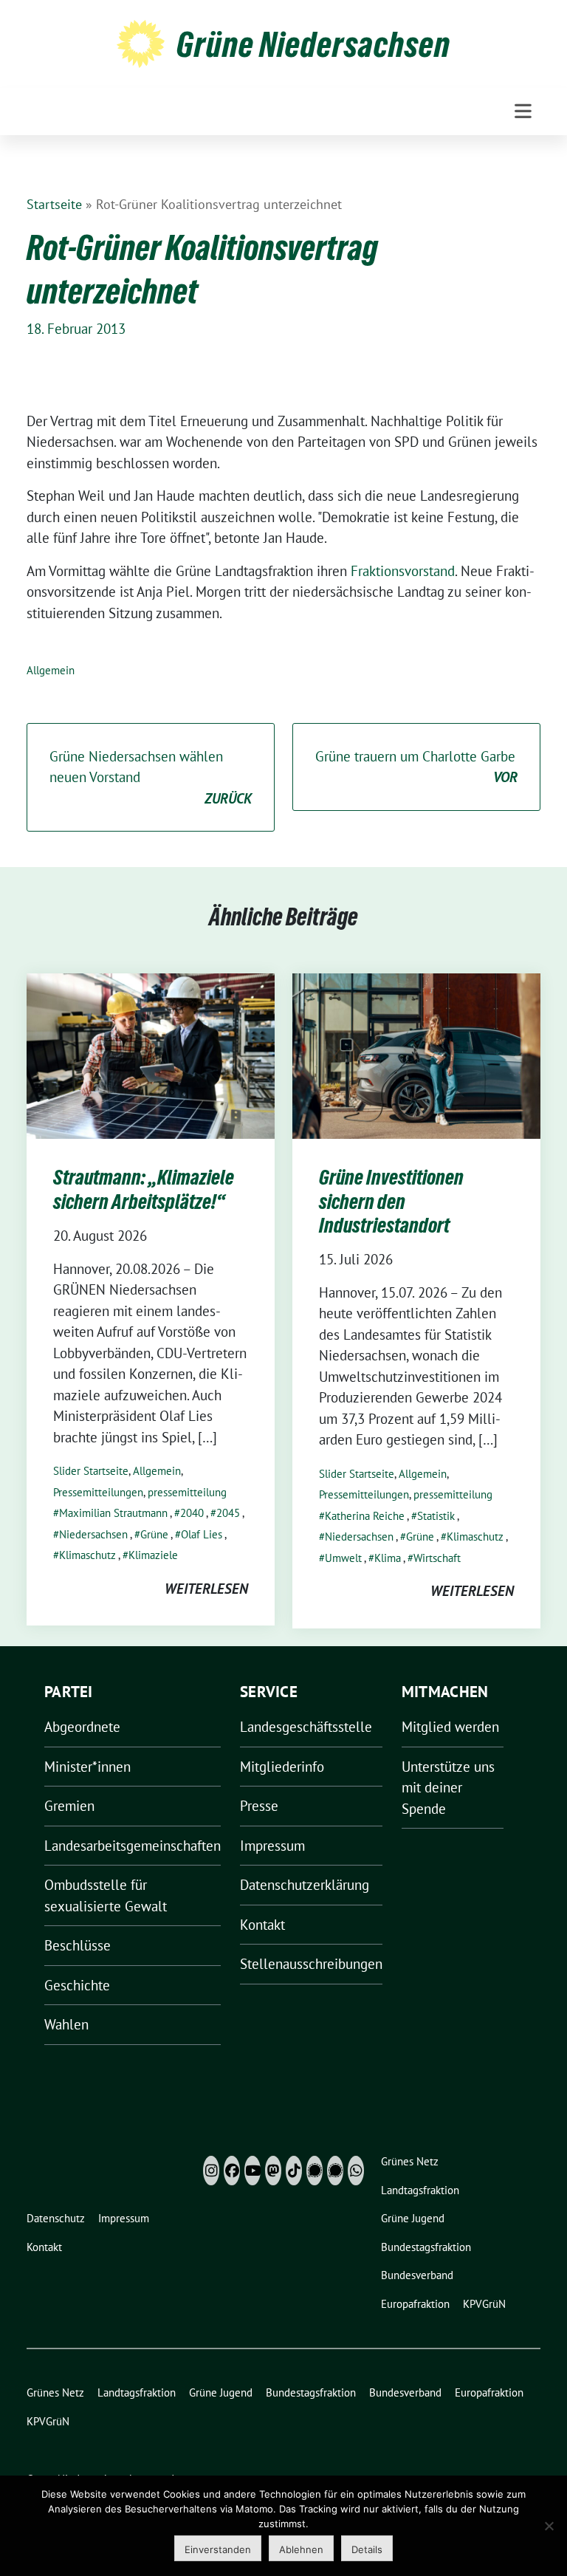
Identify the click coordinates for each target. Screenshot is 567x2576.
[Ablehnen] (549, 2526)
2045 (228, 1513)
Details (367, 2549)
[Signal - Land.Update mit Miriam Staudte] (335, 2171)
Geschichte (77, 1985)
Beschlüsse (78, 1945)
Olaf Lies (202, 1534)
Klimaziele (153, 1555)
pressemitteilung (187, 1492)
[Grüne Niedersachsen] (141, 42)
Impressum (272, 1846)
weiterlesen (206, 1589)
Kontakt (262, 1925)
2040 (192, 1513)
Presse (259, 1806)
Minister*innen (87, 1767)
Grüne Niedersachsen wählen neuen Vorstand (151, 777)
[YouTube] (252, 2171)
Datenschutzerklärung (305, 1885)
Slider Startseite (91, 1471)
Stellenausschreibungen (311, 1964)
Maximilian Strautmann (113, 1513)
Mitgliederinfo (282, 1767)
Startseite (54, 204)
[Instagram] (211, 2171)
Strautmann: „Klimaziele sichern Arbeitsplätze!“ (144, 1189)
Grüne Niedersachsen (313, 44)
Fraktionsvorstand (403, 571)
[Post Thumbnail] (151, 1055)
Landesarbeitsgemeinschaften (133, 1846)
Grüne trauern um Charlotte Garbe (416, 767)
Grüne (154, 1534)
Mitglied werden (450, 1727)
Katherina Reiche (365, 1516)
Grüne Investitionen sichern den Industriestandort (391, 1201)
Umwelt (343, 1558)
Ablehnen (301, 2549)
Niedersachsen (93, 1534)
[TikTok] (294, 2171)
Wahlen (66, 2024)
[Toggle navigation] (523, 111)
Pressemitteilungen (98, 1492)
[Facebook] (232, 2171)
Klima (388, 1558)
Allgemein (51, 670)
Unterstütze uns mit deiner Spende (448, 1788)
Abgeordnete (82, 1727)
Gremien (69, 1806)
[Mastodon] (273, 2171)
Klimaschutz (87, 1555)
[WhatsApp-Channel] (356, 2171)
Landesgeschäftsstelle (306, 1727)
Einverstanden (218, 2549)
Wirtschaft (437, 1558)
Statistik (436, 1516)
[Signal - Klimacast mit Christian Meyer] (315, 2171)
